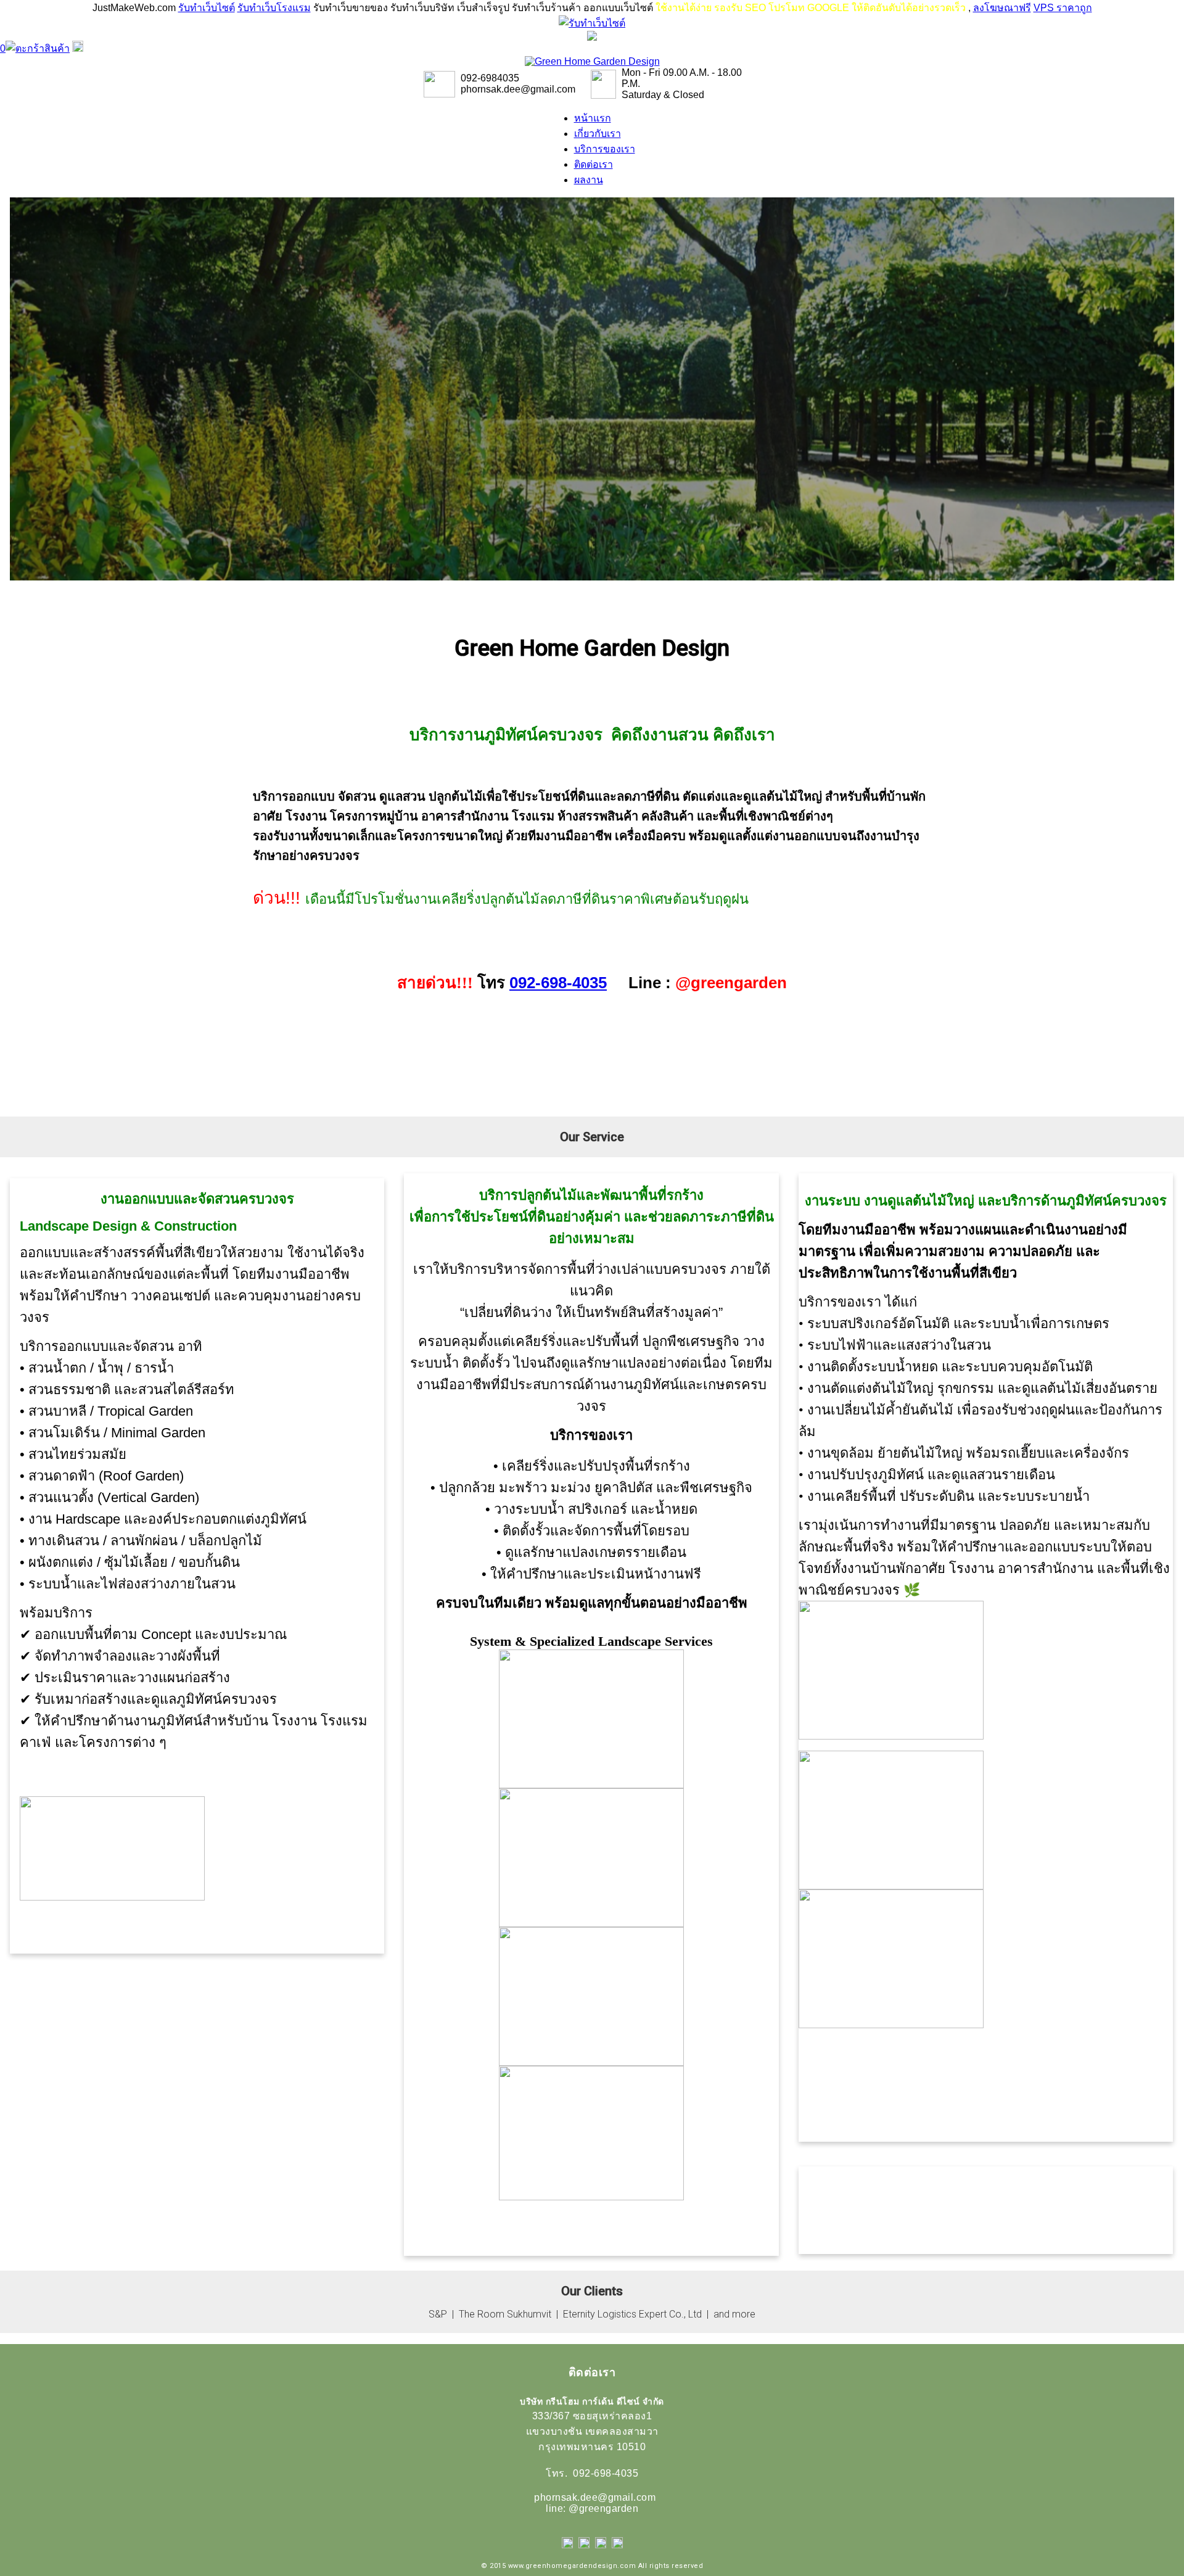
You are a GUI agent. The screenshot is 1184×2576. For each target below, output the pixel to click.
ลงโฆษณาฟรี (1002, 8)
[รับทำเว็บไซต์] (592, 23)
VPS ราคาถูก (1063, 8)
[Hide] (78, 48)
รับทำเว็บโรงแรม (274, 8)
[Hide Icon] (592, 37)
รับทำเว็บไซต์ (207, 8)
